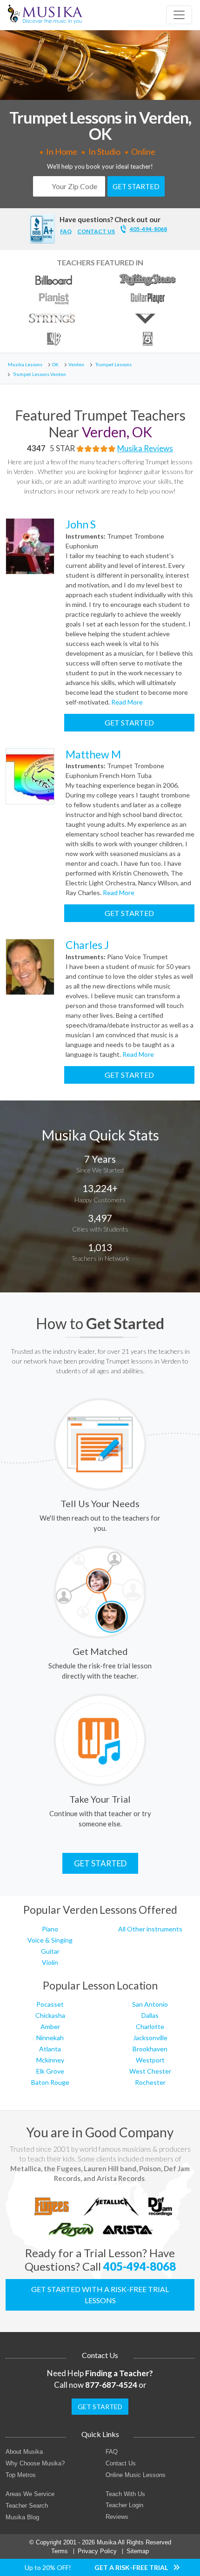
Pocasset (50, 2004)
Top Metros (21, 2475)
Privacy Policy (97, 2551)
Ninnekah (50, 2038)
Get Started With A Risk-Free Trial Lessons (100, 2295)
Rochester (150, 2082)
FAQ (66, 231)
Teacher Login (124, 2505)
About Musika (24, 2452)
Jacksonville (150, 2038)
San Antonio (150, 2004)
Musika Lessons (25, 364)
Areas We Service (30, 2494)
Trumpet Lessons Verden (40, 374)
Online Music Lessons (136, 2475)
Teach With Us (125, 2494)
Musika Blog (22, 2517)
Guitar (50, 1951)
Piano (50, 1929)
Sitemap (138, 2551)
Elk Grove (50, 2071)
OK (55, 364)
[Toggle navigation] (179, 15)
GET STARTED (136, 186)
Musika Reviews (145, 448)
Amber (50, 2026)
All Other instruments (150, 1929)
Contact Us (121, 2463)
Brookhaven (150, 2049)
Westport (150, 2060)
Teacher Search (27, 2506)
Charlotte (150, 2026)
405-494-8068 (148, 229)
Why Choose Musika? (35, 2463)
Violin (50, 1962)
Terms (60, 2551)
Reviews (117, 2517)
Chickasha (50, 2015)
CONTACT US (96, 231)
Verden (76, 364)
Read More (126, 702)
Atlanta (50, 2049)
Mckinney (50, 2060)
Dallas (150, 2015)
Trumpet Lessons (113, 364)
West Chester (150, 2071)
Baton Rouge (50, 2082)
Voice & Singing (50, 1940)
